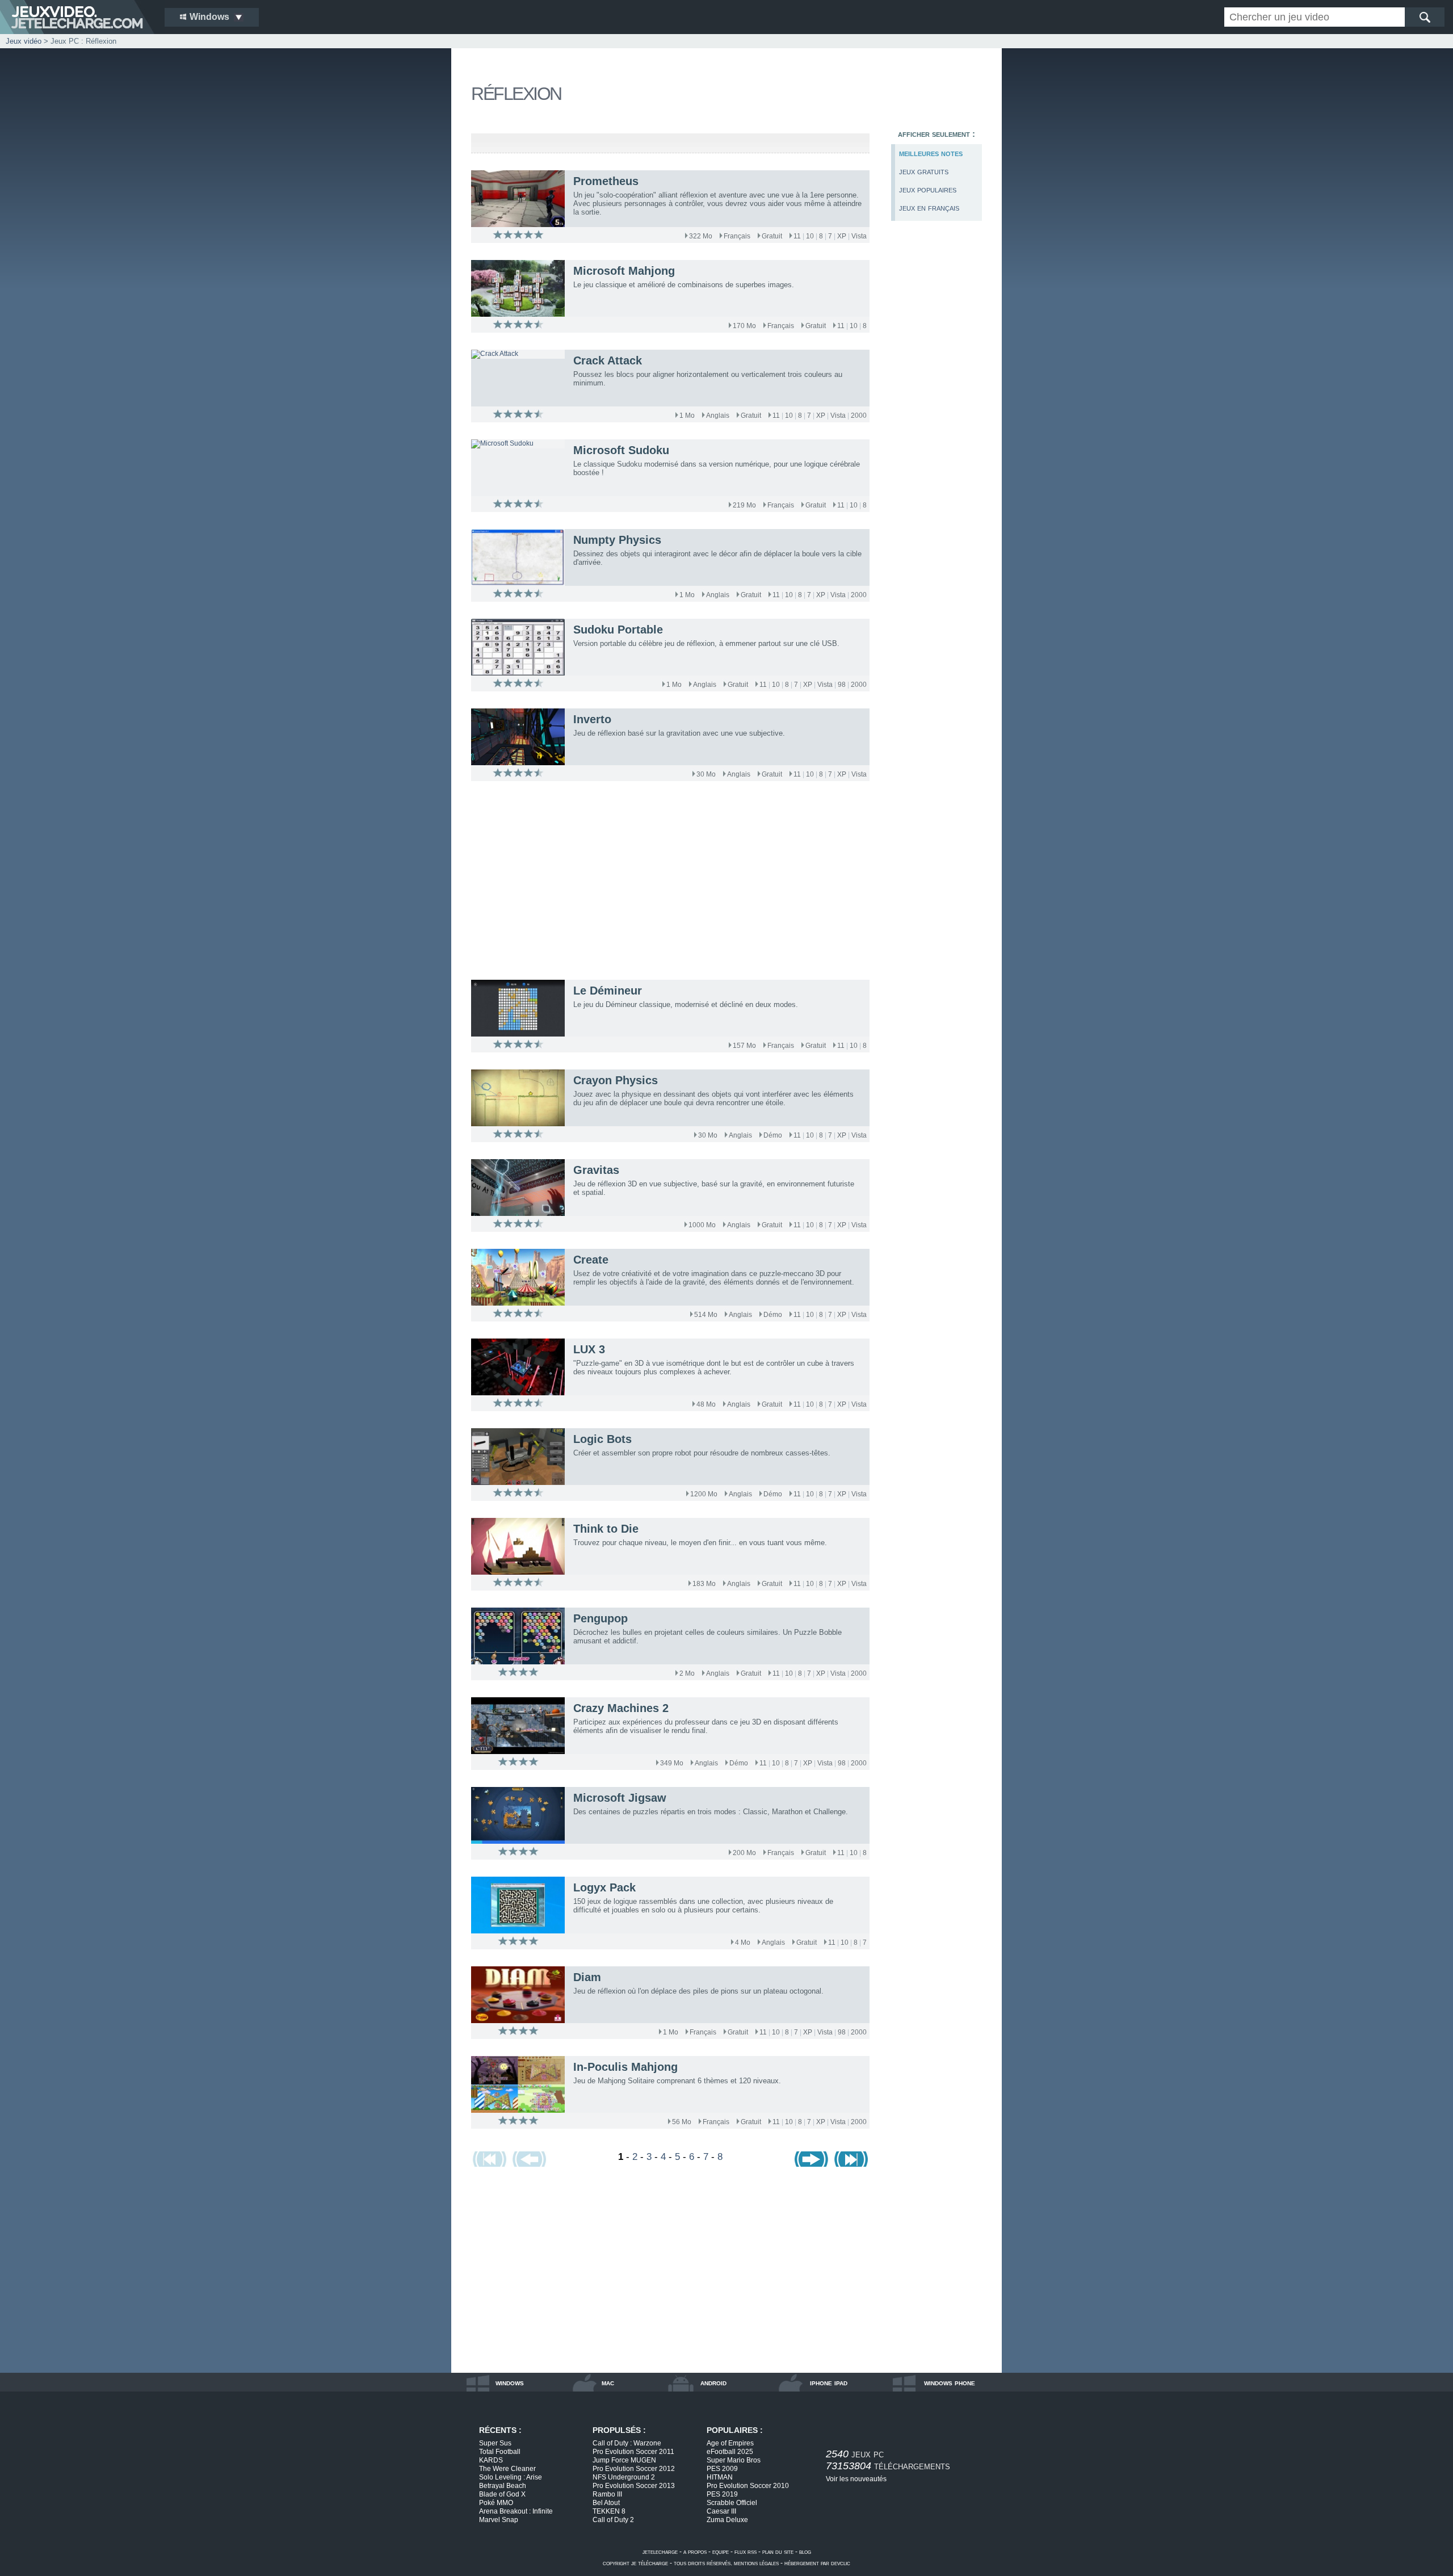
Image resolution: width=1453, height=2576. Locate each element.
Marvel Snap (499, 2520)
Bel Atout (606, 2503)
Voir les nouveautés (856, 2479)
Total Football (500, 2452)
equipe (721, 2552)
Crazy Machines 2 (621, 1708)
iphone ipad (829, 2382)
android (713, 2382)
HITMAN (720, 2477)
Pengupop (600, 1618)
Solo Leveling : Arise (511, 2477)
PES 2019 (722, 2494)
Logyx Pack (604, 1887)
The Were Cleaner (507, 2469)
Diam (587, 1977)
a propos (695, 2552)
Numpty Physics (617, 540)
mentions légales (756, 2563)
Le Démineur (608, 991)
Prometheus (606, 181)
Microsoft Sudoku (621, 450)
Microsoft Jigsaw (620, 1798)
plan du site (778, 2552)
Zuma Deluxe (727, 2520)
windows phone (950, 2382)
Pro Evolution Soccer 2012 (634, 2469)
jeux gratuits (924, 171)
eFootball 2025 (730, 2452)
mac (608, 2382)
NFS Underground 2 (624, 2477)
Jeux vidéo (24, 41)
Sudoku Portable (618, 630)
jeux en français (929, 207)
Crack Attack (608, 360)
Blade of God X (502, 2494)
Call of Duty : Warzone (627, 2443)
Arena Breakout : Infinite (516, 2511)
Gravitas (596, 1170)
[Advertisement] (937, 424)
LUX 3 (589, 1349)
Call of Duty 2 (613, 2520)
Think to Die (606, 1529)
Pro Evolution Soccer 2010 (748, 2486)
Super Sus (495, 2443)
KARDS (491, 2460)
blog (805, 2552)
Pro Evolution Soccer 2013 (634, 2486)
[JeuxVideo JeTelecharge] (77, 17)
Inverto (592, 719)
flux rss (746, 2552)
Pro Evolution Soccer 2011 (633, 2452)
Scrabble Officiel (732, 2503)
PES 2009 (722, 2469)
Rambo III (607, 2494)
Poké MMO (496, 2503)
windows (510, 2382)
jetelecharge (660, 2552)
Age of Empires (730, 2443)
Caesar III (721, 2511)
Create (591, 1260)
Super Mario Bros (734, 2460)
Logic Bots (602, 1439)
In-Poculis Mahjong (625, 2067)
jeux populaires (928, 189)
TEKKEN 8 (609, 2511)
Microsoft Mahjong (624, 271)
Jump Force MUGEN (624, 2460)
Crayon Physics (616, 1080)
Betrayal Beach (503, 2486)
